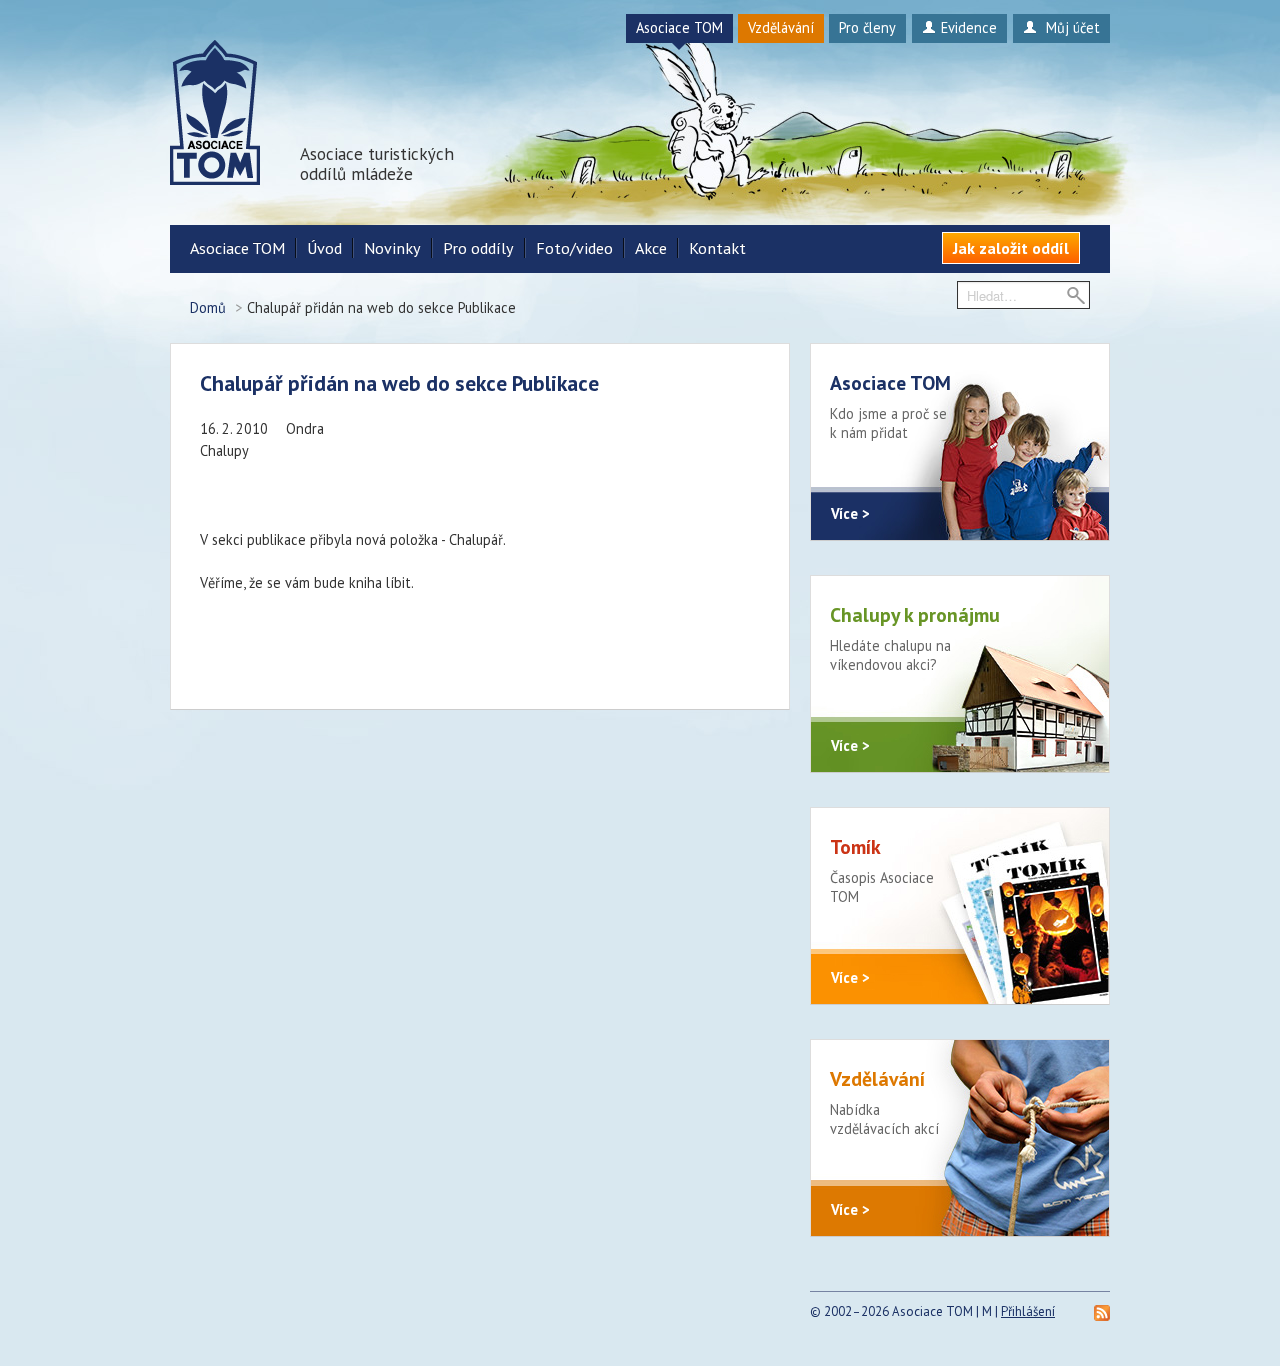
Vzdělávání (781, 27)
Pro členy (867, 27)
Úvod (324, 248)
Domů (208, 307)
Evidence (969, 27)
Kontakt (717, 248)
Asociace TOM (679, 27)
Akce (651, 248)
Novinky (392, 248)
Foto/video (574, 248)
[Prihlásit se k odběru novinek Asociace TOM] (1102, 1311)
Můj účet (1071, 27)
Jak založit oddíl (1011, 248)
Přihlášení (1028, 1311)
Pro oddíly (478, 248)
